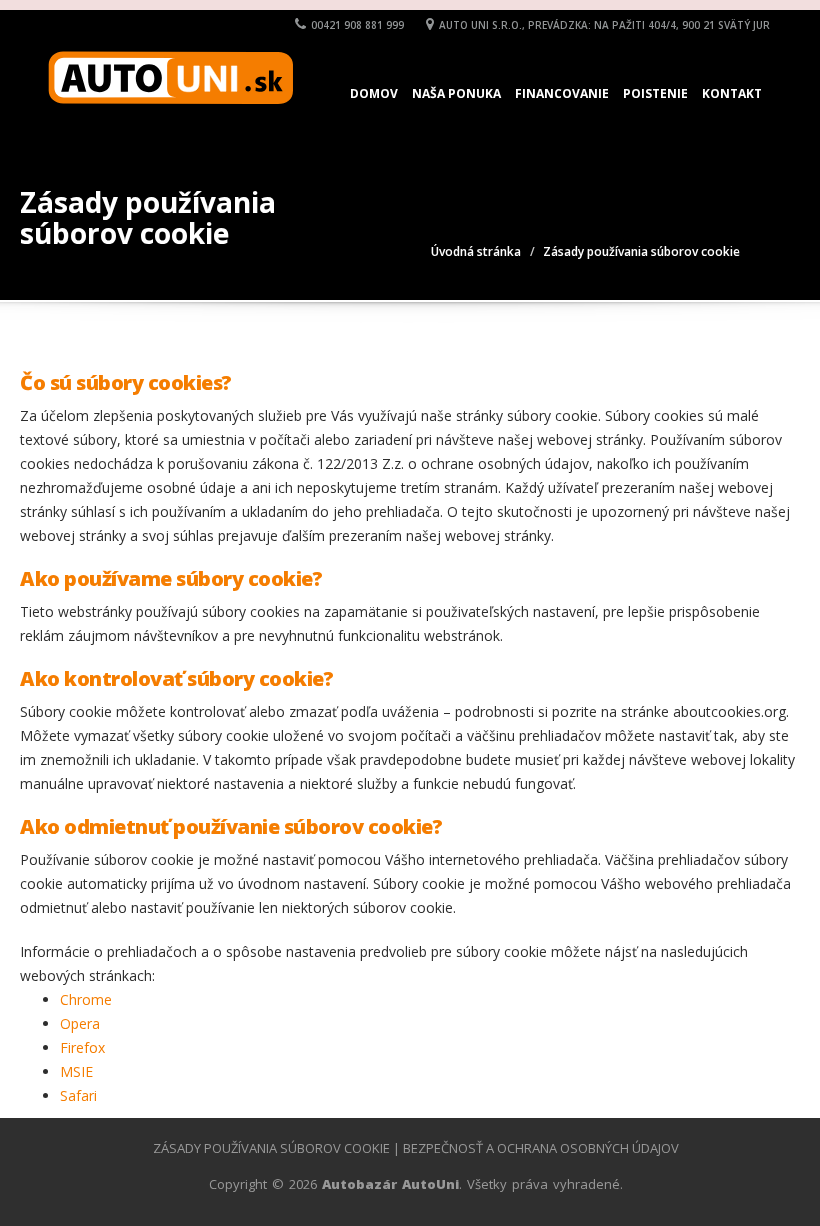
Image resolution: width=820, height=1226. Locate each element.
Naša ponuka (456, 93)
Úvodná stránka (476, 251)
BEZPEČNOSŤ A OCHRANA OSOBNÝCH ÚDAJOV (541, 1148)
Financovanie (562, 93)
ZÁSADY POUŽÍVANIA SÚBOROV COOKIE (271, 1148)
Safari (78, 1095)
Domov (374, 93)
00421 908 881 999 (357, 25)
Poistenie (655, 93)
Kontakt (732, 93)
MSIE (76, 1071)
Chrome (86, 999)
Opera (80, 1023)
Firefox (82, 1047)
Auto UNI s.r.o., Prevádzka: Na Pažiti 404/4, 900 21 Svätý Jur (604, 25)
